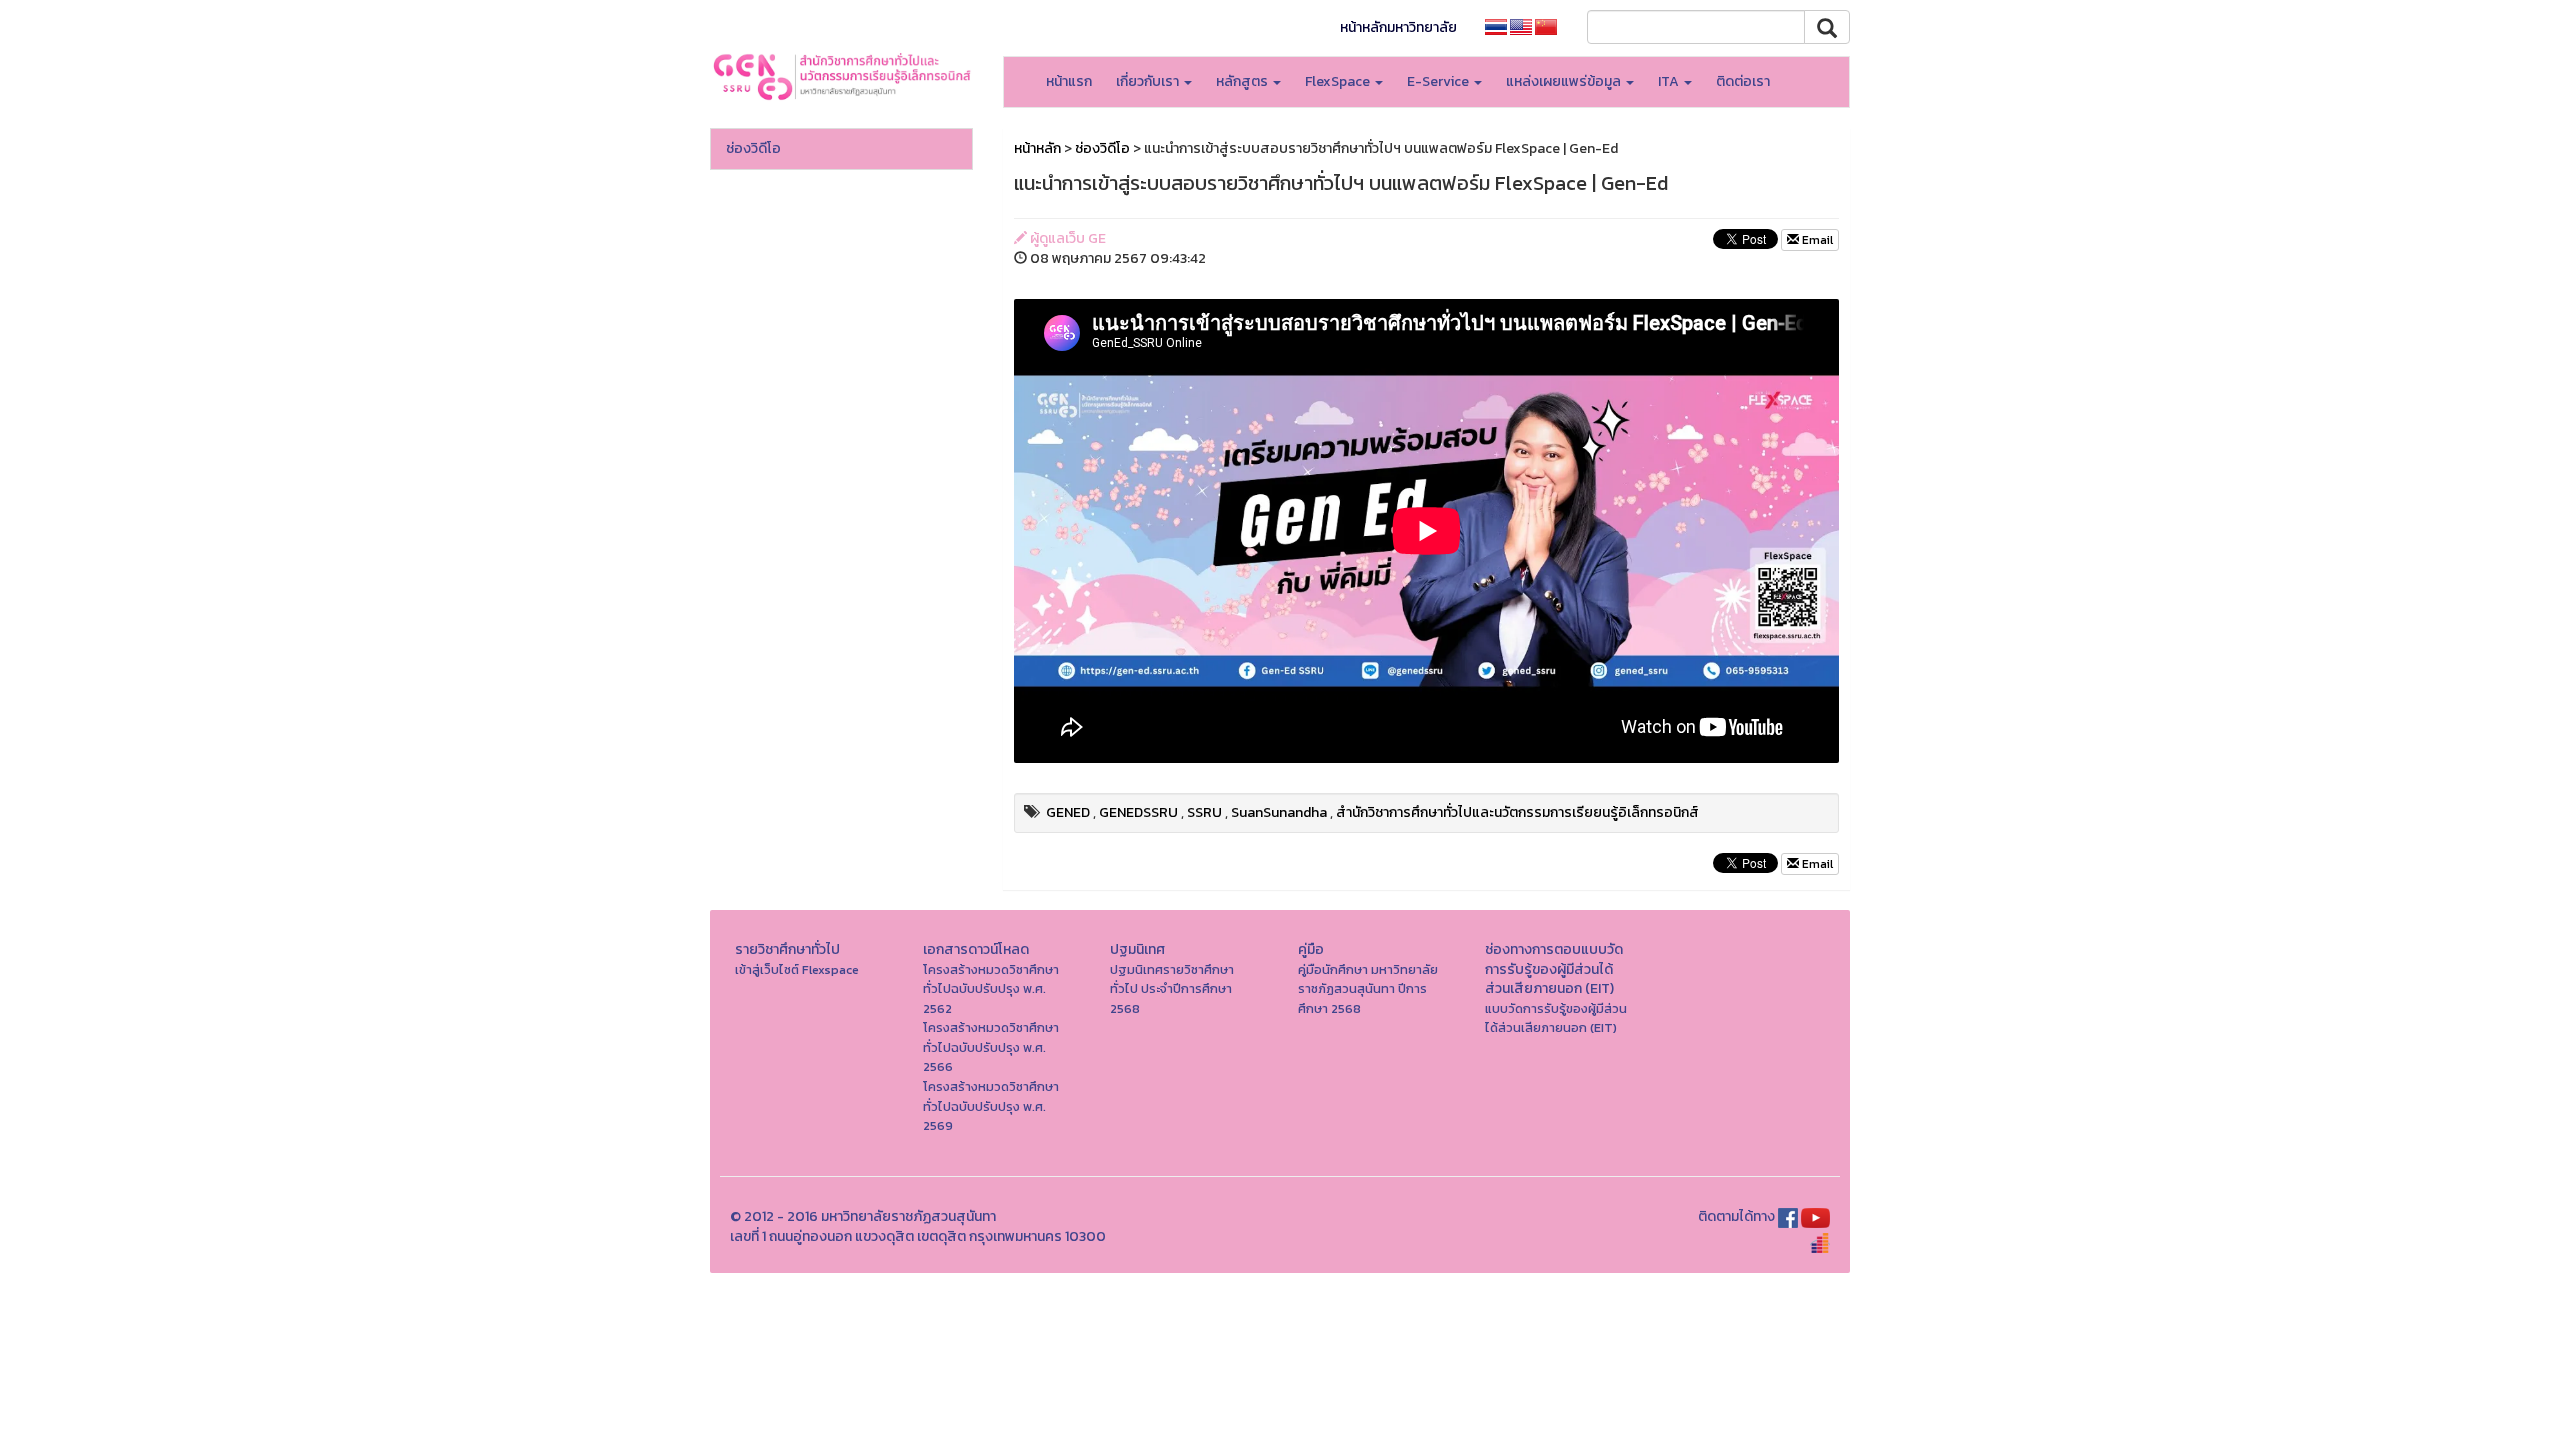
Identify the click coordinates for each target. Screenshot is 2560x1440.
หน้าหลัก (1037, 148)
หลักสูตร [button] (1243, 81)
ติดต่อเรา (1743, 81)
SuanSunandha (1279, 812)
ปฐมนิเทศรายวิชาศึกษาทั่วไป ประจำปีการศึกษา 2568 (1172, 989)
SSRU (1204, 812)
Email (1816, 240)
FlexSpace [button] (1339, 81)
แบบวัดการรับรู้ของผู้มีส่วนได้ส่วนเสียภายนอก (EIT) (1556, 1018)
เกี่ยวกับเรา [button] (1149, 81)
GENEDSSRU (1138, 812)
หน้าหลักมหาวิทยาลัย (1398, 27)
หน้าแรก (1069, 81)
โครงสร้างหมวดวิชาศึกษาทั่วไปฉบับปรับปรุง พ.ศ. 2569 (991, 1106)
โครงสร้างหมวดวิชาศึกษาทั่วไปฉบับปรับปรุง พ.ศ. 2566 (991, 1047)
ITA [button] (1670, 81)
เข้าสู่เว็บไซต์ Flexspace (797, 969)
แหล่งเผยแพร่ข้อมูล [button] (1565, 81)
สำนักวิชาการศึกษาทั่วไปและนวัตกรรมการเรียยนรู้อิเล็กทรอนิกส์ (1517, 812)
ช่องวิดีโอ (753, 148)
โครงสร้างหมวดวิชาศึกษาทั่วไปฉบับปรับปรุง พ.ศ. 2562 (991, 989)
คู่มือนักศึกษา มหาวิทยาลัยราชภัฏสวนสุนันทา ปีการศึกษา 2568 (1368, 989)
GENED (1068, 812)
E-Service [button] (1439, 81)
